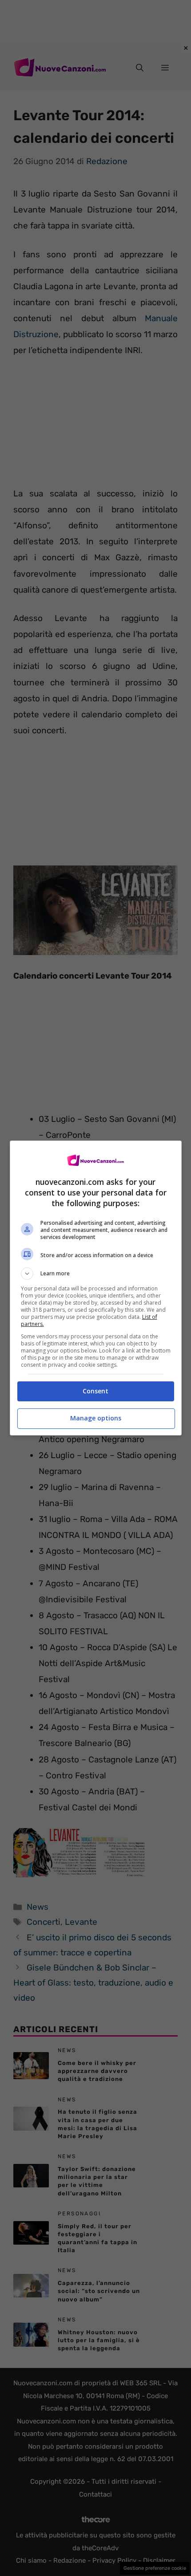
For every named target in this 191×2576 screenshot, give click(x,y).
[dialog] (96, 1288)
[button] (96, 1274)
